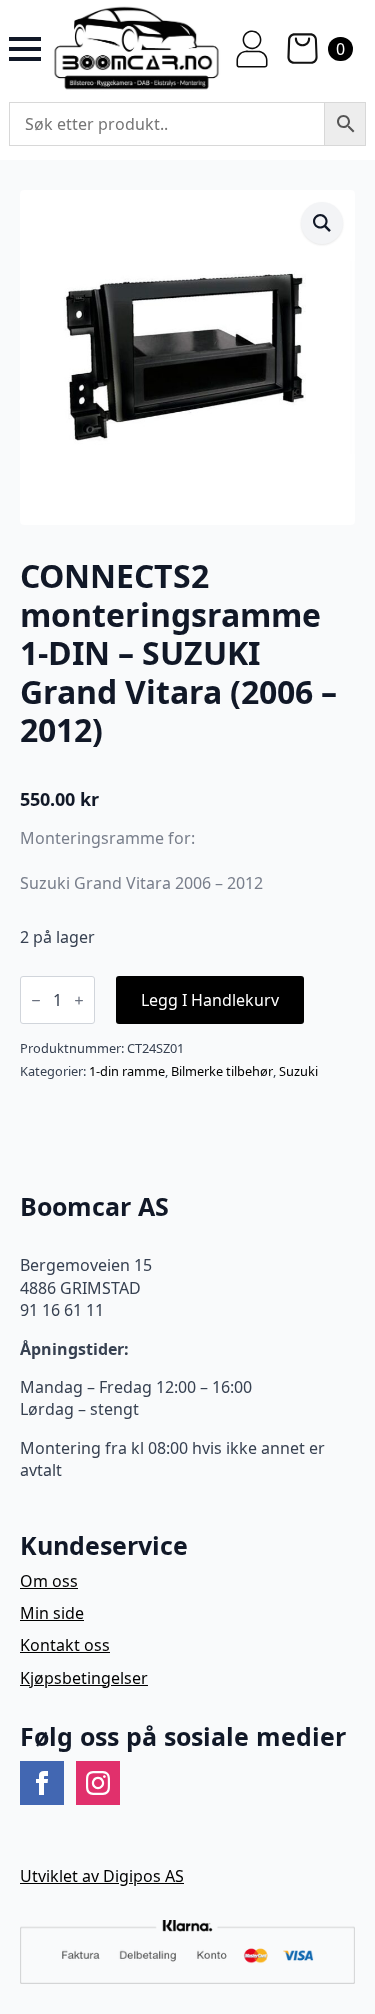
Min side (52, 1613)
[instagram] (98, 1783)
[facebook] (42, 1783)
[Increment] (79, 1000)
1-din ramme (127, 1071)
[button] (322, 223)
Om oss (49, 1581)
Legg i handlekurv (210, 1000)
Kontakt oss (65, 1645)
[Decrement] (36, 1000)
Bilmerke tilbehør (222, 1071)
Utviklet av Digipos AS (102, 1876)
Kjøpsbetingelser (84, 1678)
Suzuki (298, 1071)
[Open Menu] (25, 49)
